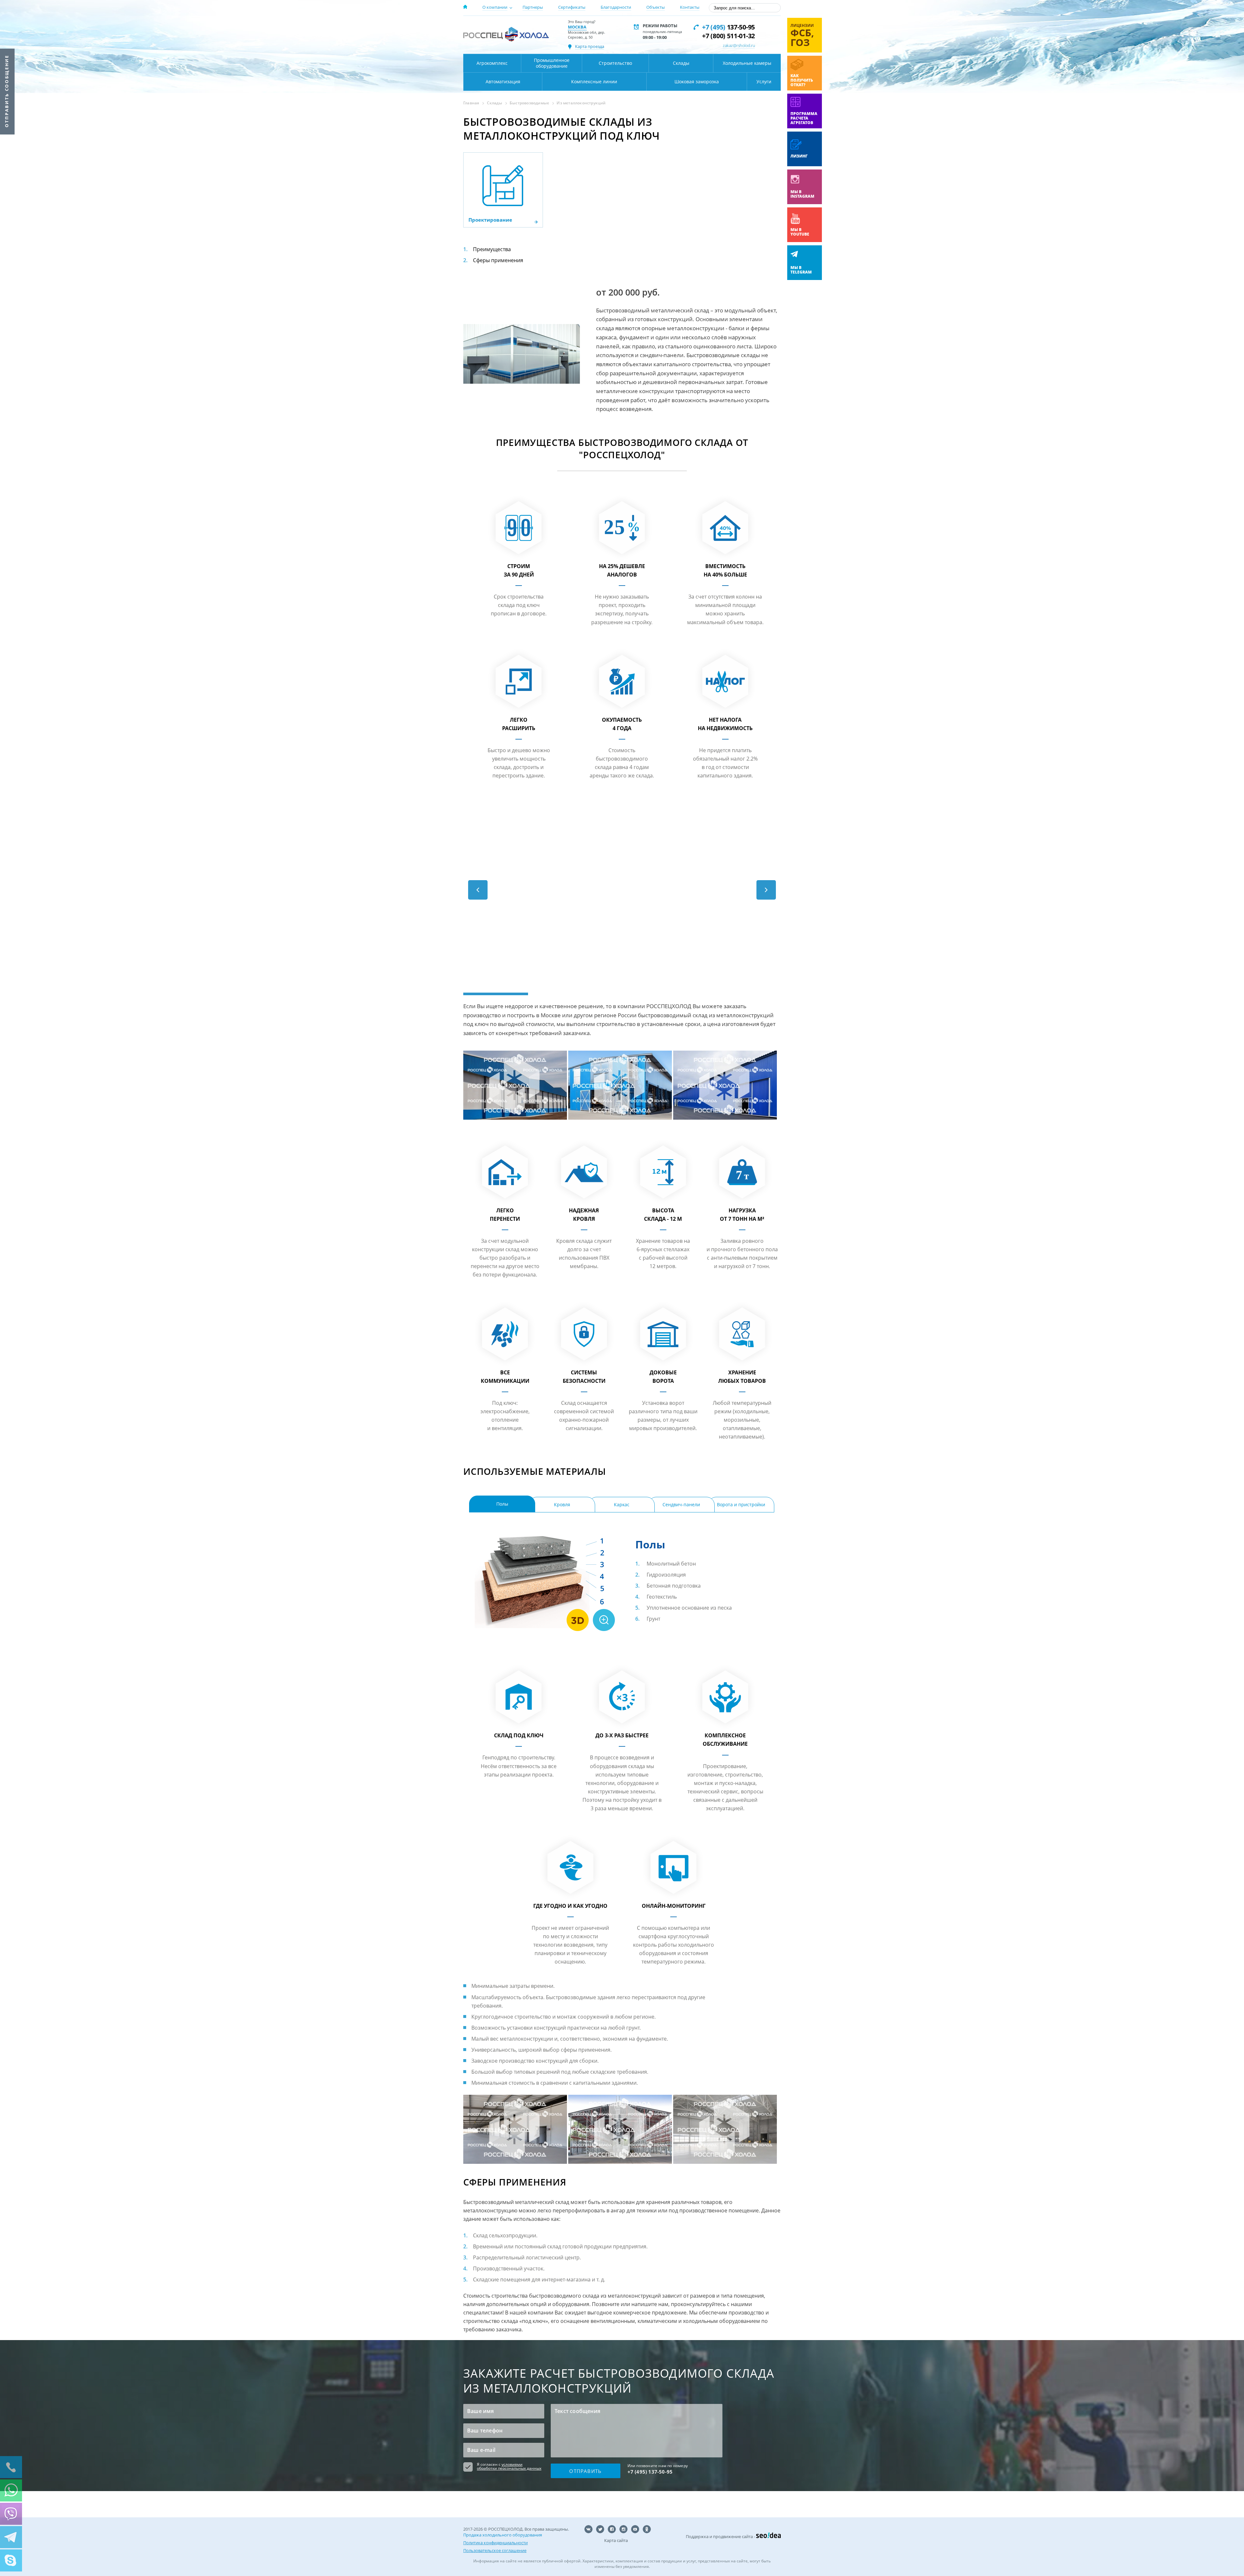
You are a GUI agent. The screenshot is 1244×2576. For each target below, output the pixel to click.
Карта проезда (590, 46)
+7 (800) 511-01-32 (728, 36)
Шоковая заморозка (697, 82)
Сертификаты (572, 7)
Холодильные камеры (747, 63)
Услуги (764, 82)
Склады (681, 63)
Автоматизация (503, 82)
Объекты (656, 7)
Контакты (690, 7)
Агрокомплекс (492, 63)
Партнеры (533, 7)
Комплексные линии (594, 82)
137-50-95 (728, 27)
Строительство (615, 63)
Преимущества (492, 249)
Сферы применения (498, 260)
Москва (577, 27)
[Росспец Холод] (506, 34)
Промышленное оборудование (552, 63)
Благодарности (616, 7)
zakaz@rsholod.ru (739, 45)
